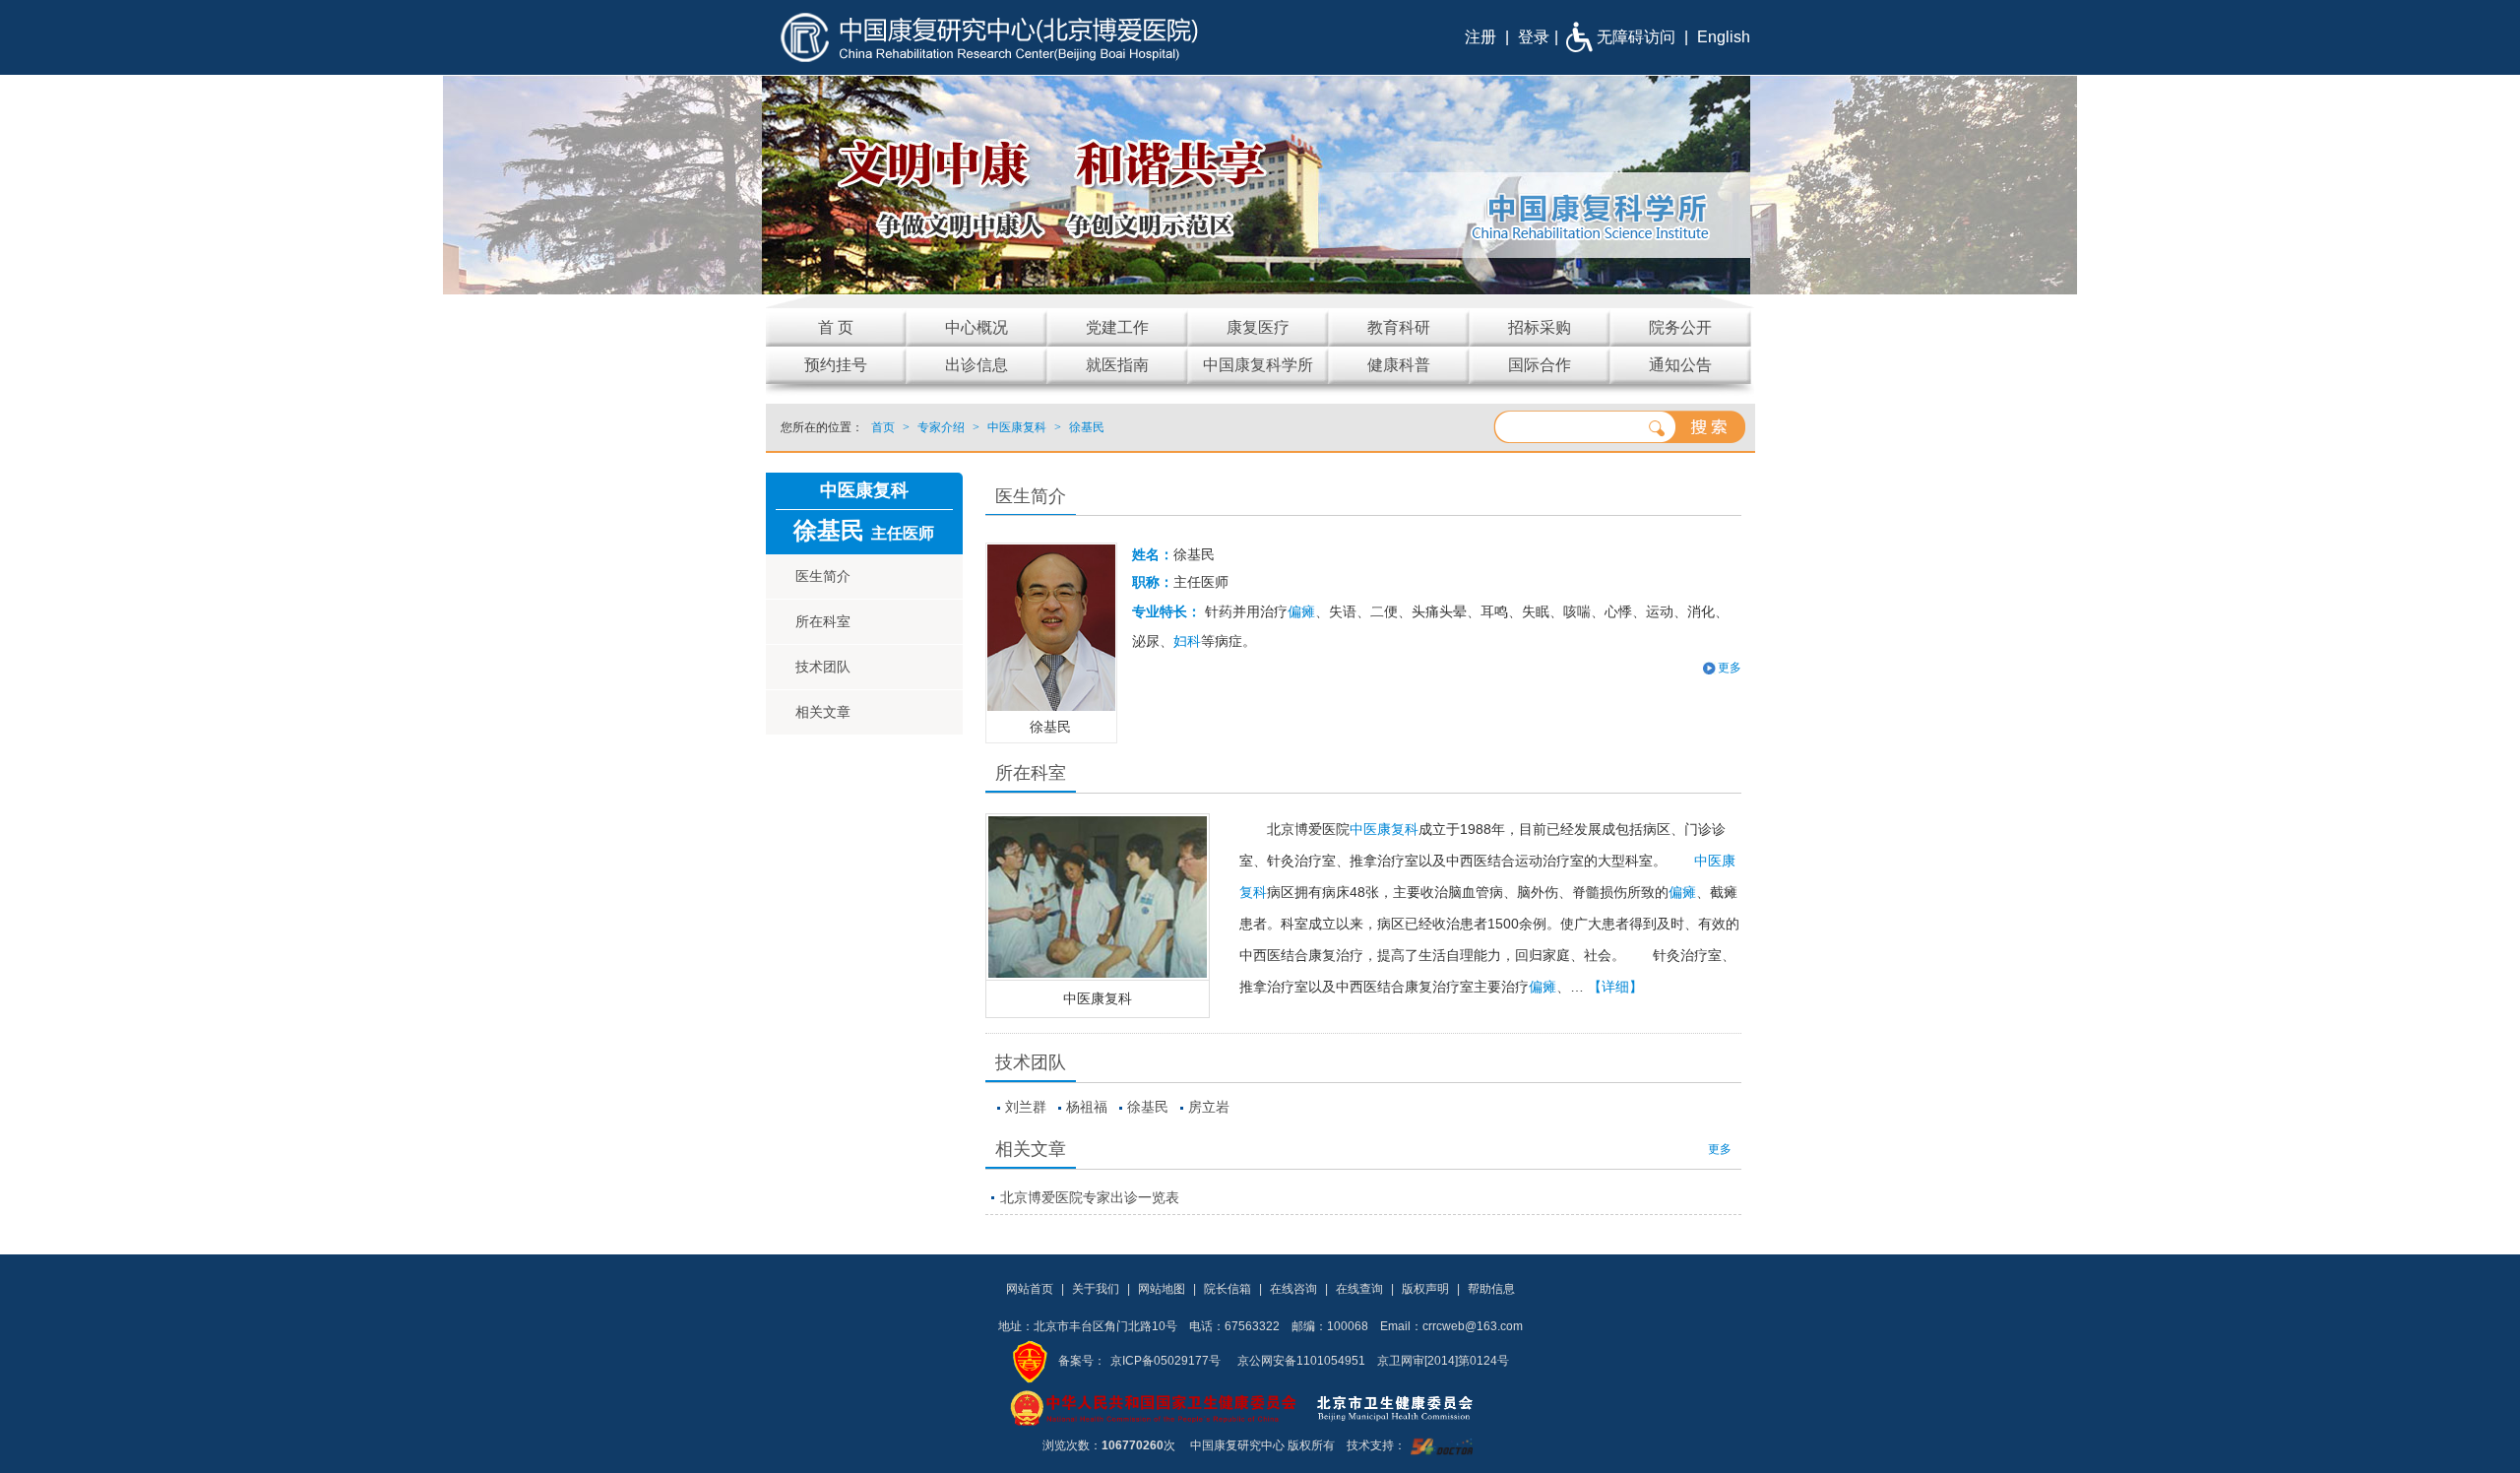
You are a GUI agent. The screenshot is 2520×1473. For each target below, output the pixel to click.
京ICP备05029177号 (1165, 1361)
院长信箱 (1228, 1289)
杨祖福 (1087, 1107)
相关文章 (823, 712)
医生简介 (823, 576)
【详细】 (1615, 987)
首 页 (836, 327)
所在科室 (823, 621)
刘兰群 (1026, 1107)
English (1724, 37)
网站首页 (1030, 1289)
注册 (1480, 37)
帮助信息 (1491, 1289)
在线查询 (1359, 1289)
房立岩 (1209, 1107)
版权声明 (1425, 1289)
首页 (883, 427)
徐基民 (1148, 1107)
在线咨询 (1293, 1289)
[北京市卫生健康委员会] (1411, 1407)
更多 (1720, 1149)
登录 (1534, 37)
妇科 (1187, 641)
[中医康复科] (1098, 897)
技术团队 (823, 667)
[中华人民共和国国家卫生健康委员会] (1154, 1407)
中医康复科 (1098, 998)
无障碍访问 (1636, 37)
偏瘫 (1301, 611)
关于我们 (1096, 1289)
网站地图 (1162, 1289)
